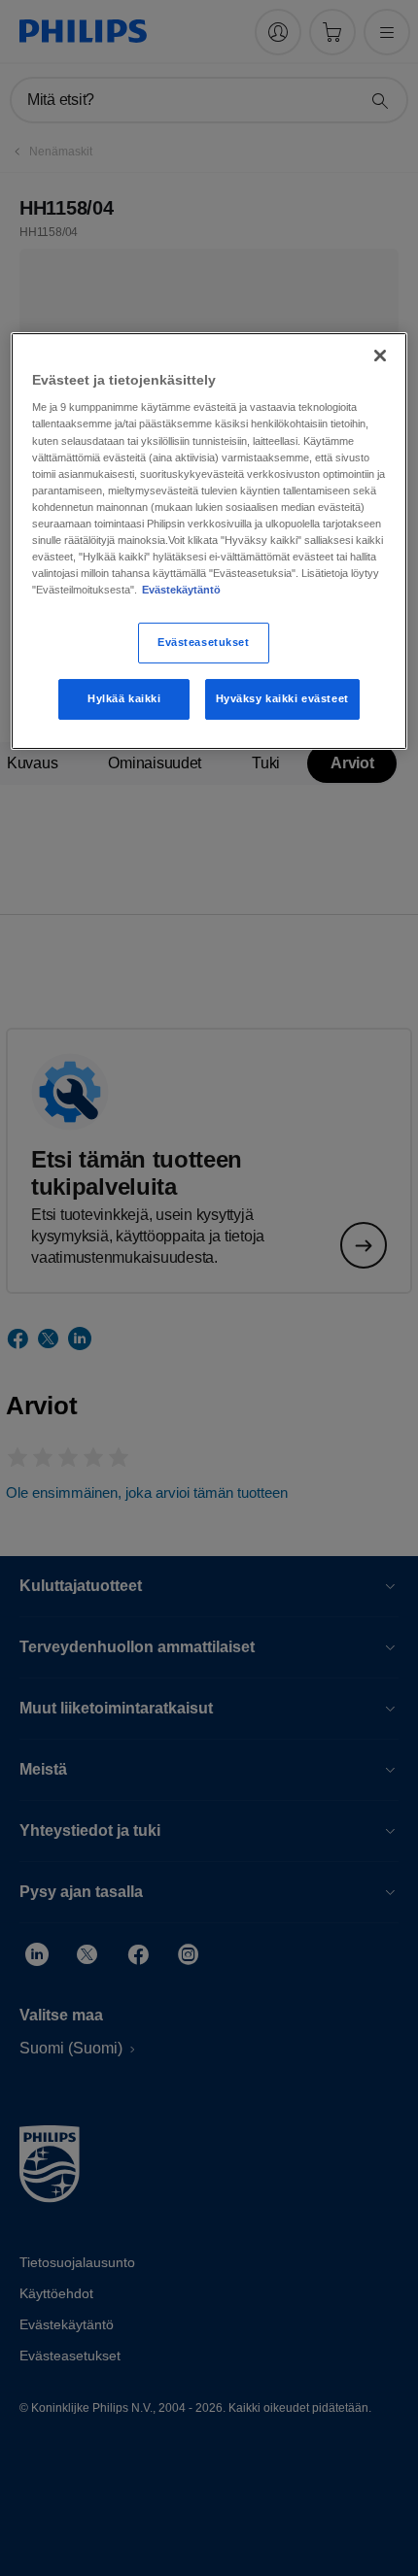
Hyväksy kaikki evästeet (282, 698)
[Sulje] (380, 356)
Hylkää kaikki (124, 698)
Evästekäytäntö (181, 590)
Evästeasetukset (204, 642)
